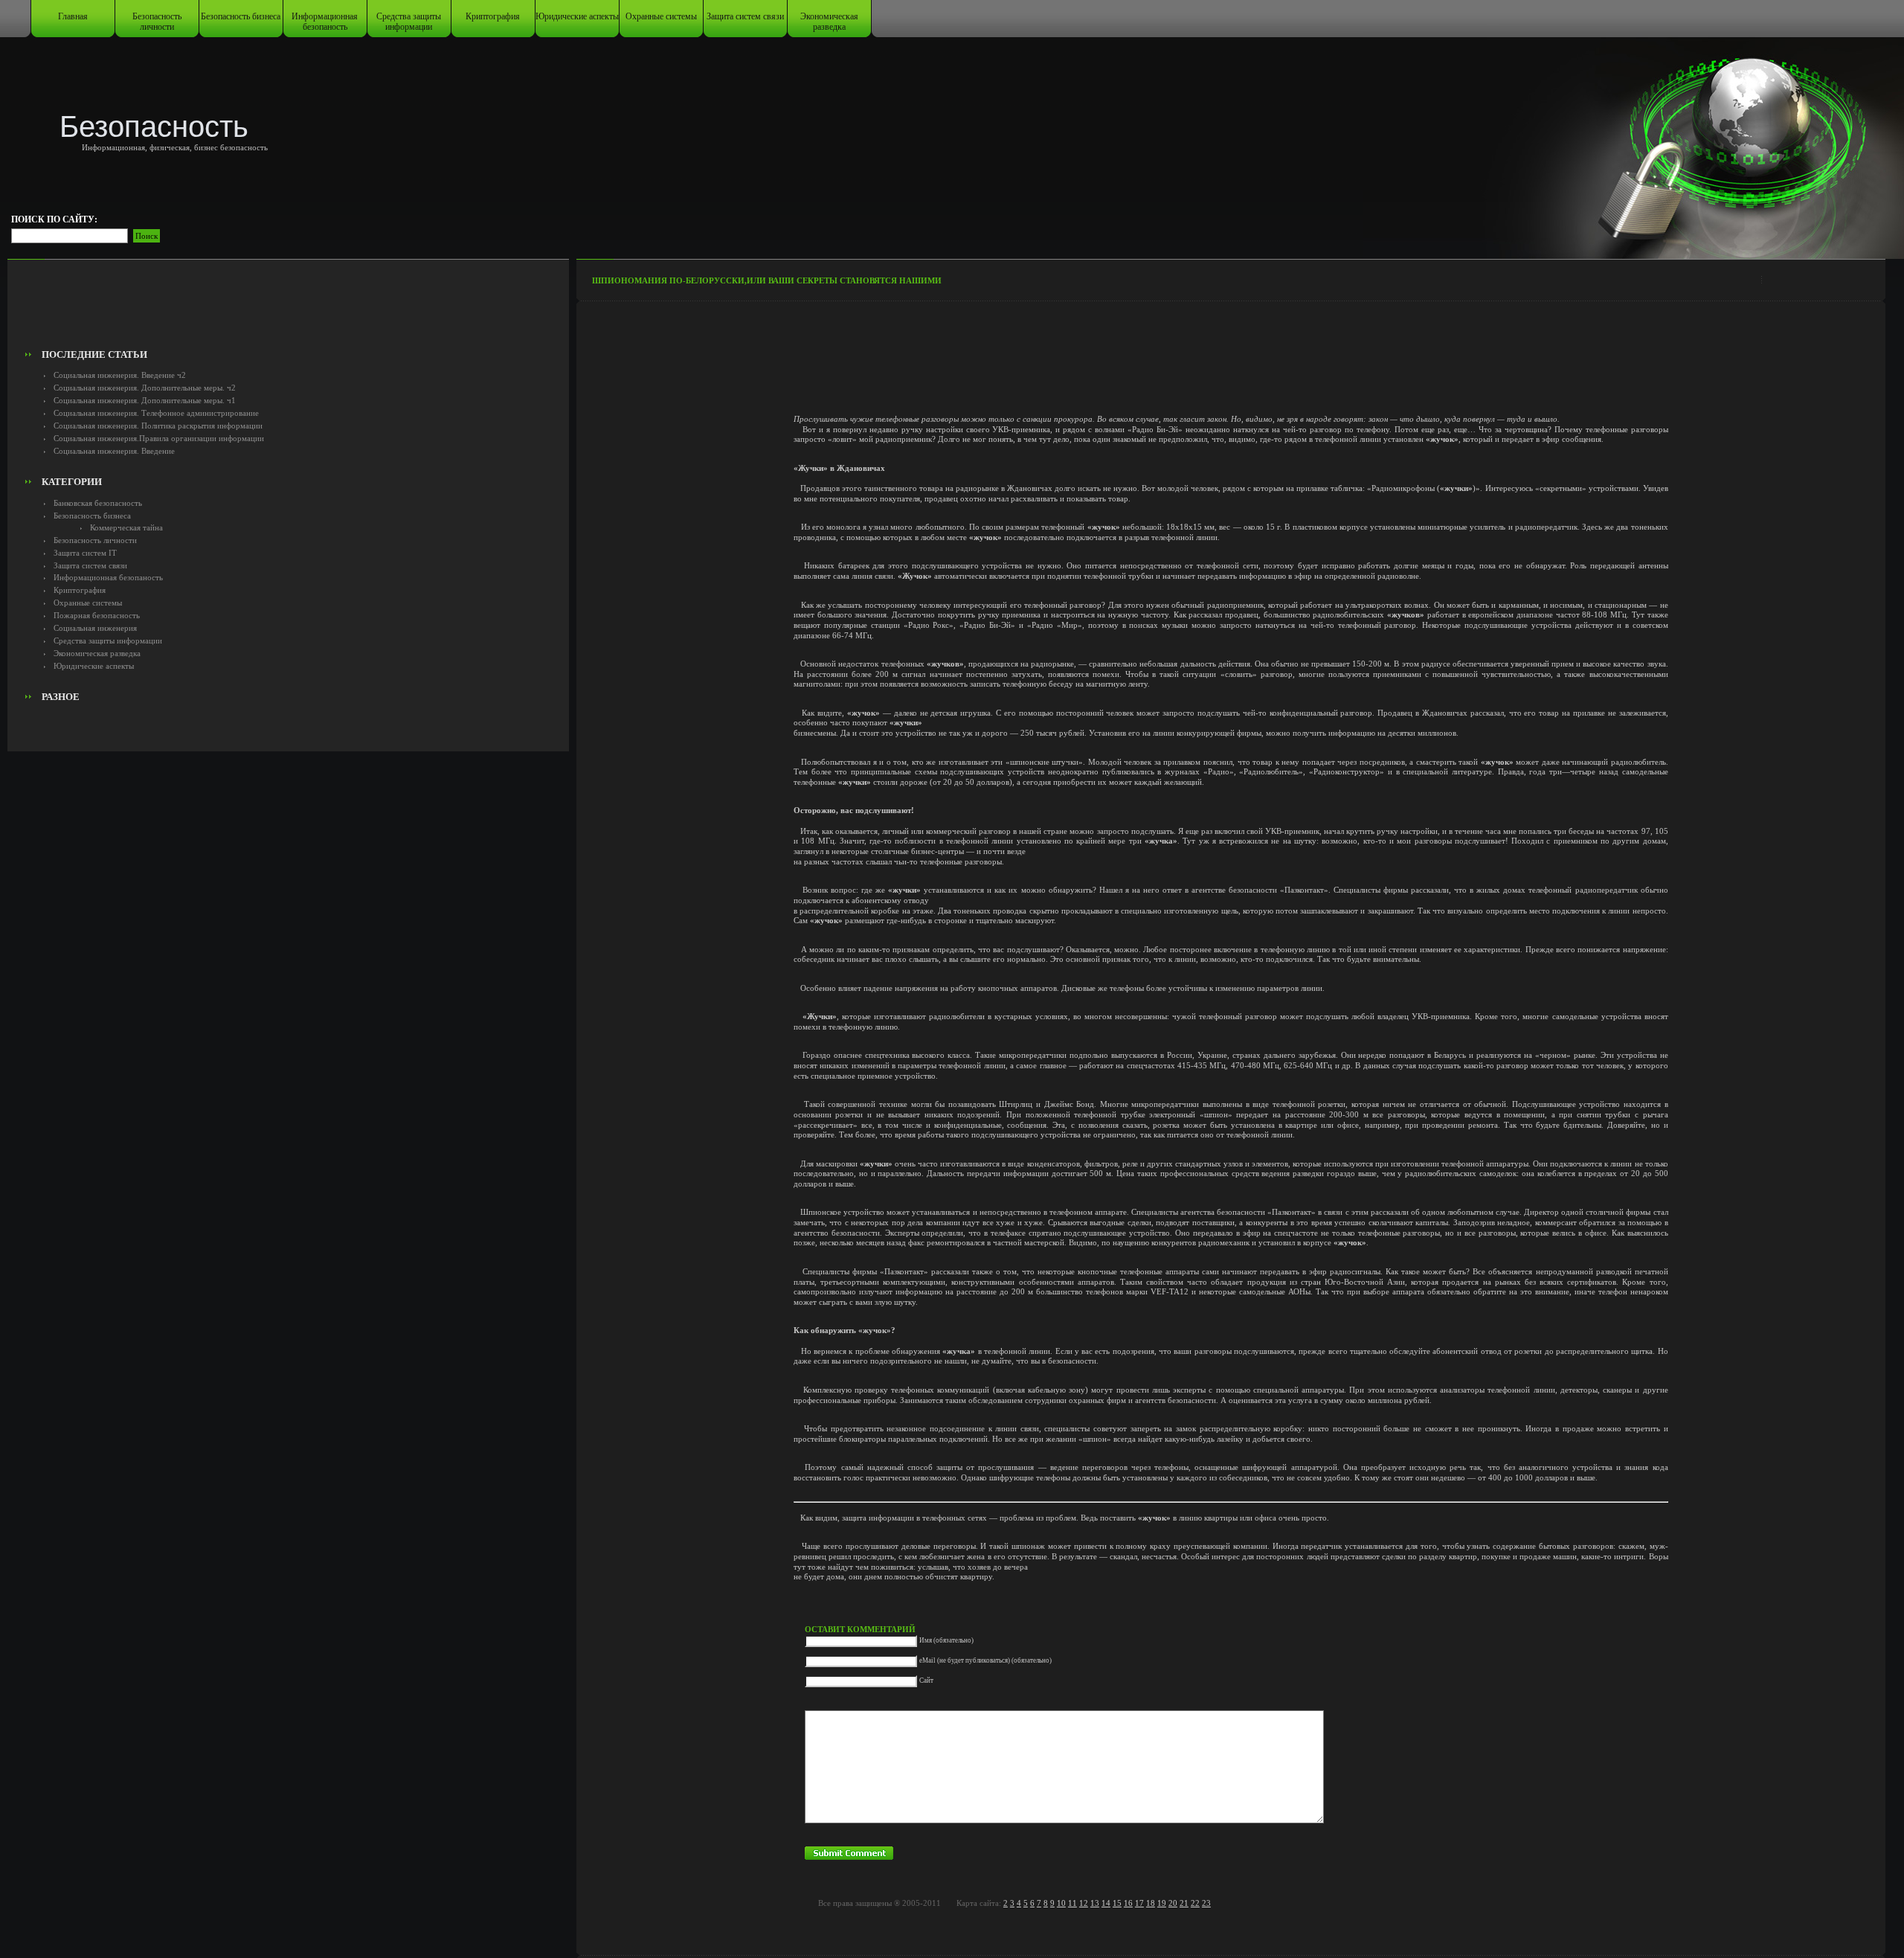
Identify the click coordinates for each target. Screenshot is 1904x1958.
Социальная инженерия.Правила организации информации (159, 438)
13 (1095, 1903)
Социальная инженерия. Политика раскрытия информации (158, 426)
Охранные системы (661, 16)
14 (1106, 1903)
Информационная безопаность (325, 22)
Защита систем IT (85, 553)
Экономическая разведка (829, 22)
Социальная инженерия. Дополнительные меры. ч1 (145, 400)
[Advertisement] (289, 309)
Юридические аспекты (577, 16)
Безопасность (154, 126)
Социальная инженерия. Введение (114, 451)
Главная (73, 16)
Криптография (493, 16)
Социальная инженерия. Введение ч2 (120, 375)
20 (1173, 1903)
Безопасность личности (157, 22)
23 (1206, 1903)
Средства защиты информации (409, 22)
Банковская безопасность (98, 503)
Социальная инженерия (95, 628)
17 (1139, 1903)
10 (1061, 1903)
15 (1117, 1903)
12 (1084, 1903)
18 (1151, 1903)
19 (1162, 1903)
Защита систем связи (745, 16)
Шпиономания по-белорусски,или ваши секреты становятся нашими (767, 280)
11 (1072, 1903)
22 (1195, 1903)
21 (1184, 1903)
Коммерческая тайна (126, 527)
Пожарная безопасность (97, 615)
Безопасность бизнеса (241, 16)
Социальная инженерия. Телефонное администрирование (156, 413)
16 (1128, 1903)
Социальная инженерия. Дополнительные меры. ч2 (145, 388)
